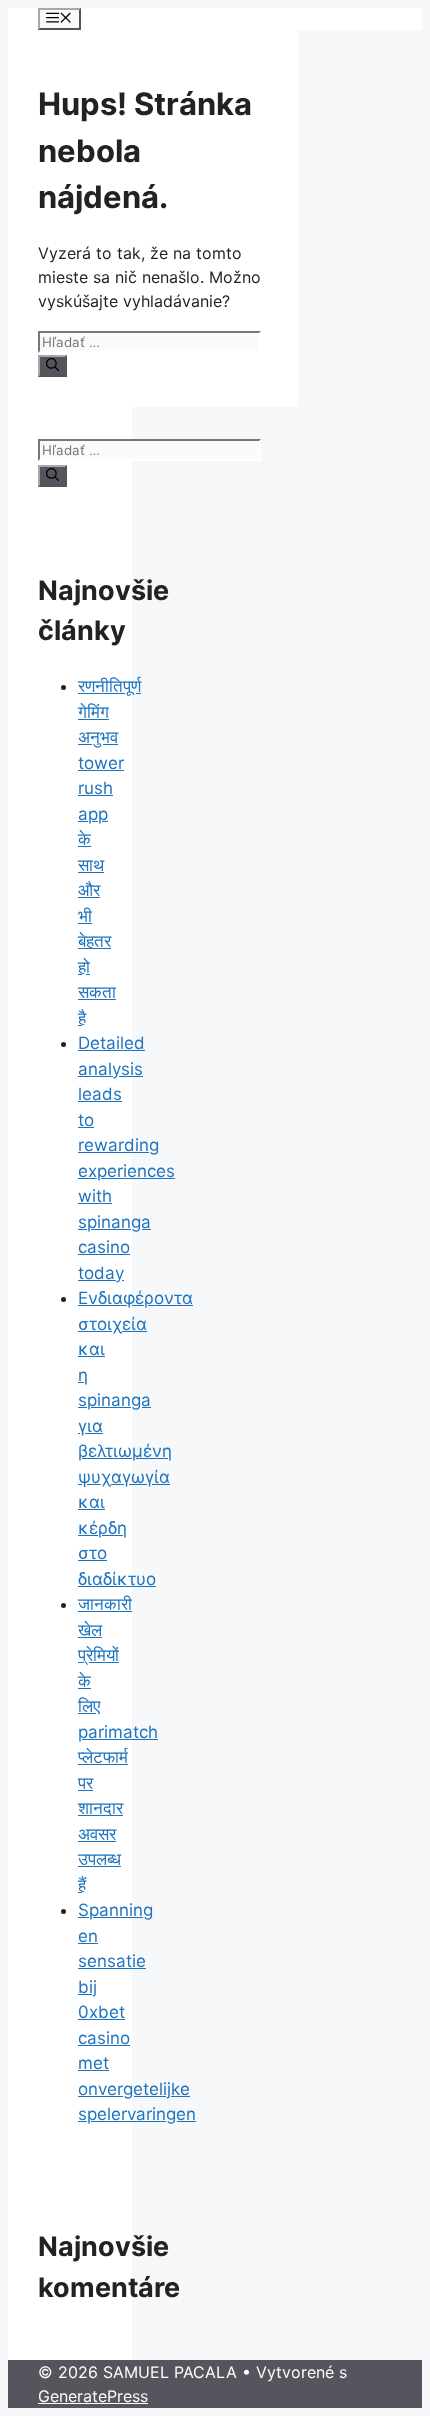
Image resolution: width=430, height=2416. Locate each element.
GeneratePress (93, 2396)
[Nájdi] (52, 366)
